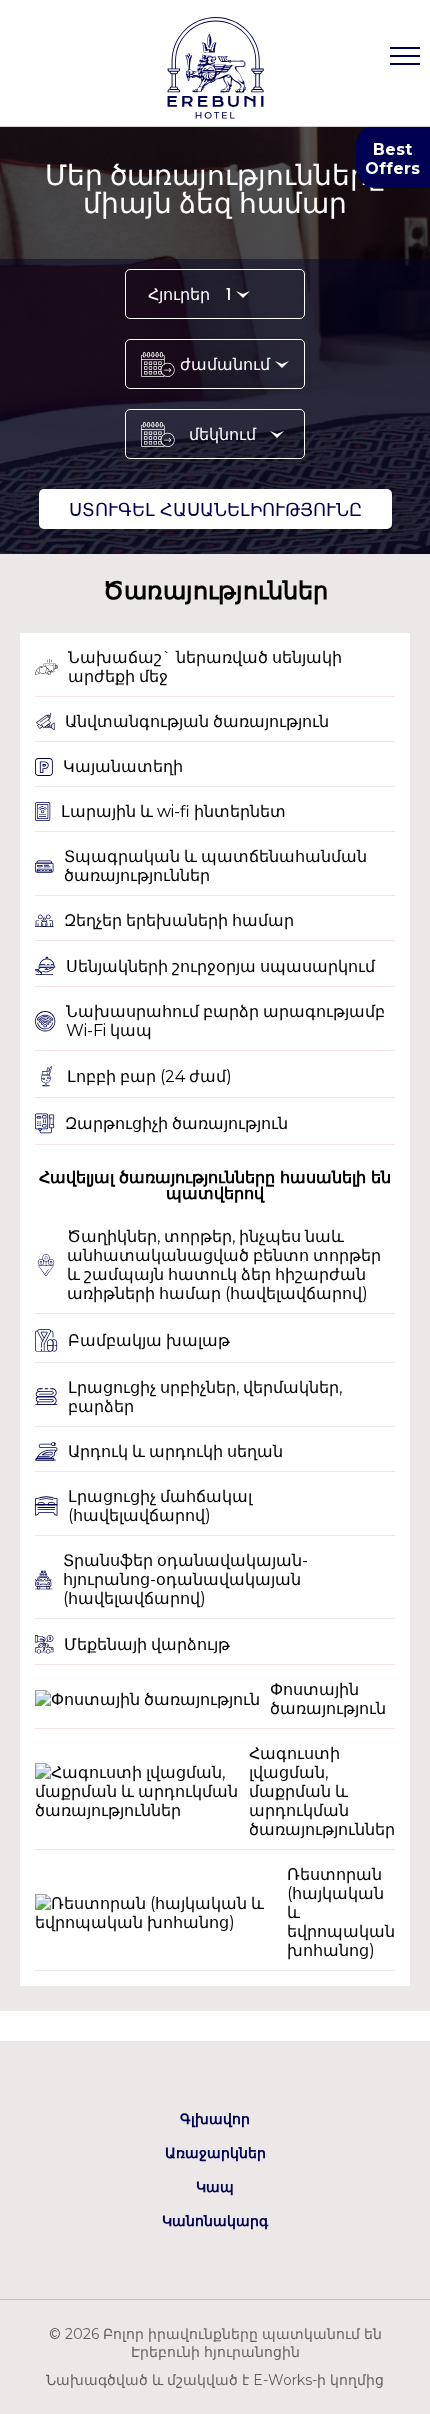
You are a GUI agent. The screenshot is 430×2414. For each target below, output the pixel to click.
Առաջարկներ (215, 2153)
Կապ (215, 2187)
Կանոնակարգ (215, 2221)
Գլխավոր (215, 2119)
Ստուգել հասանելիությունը (215, 509)
